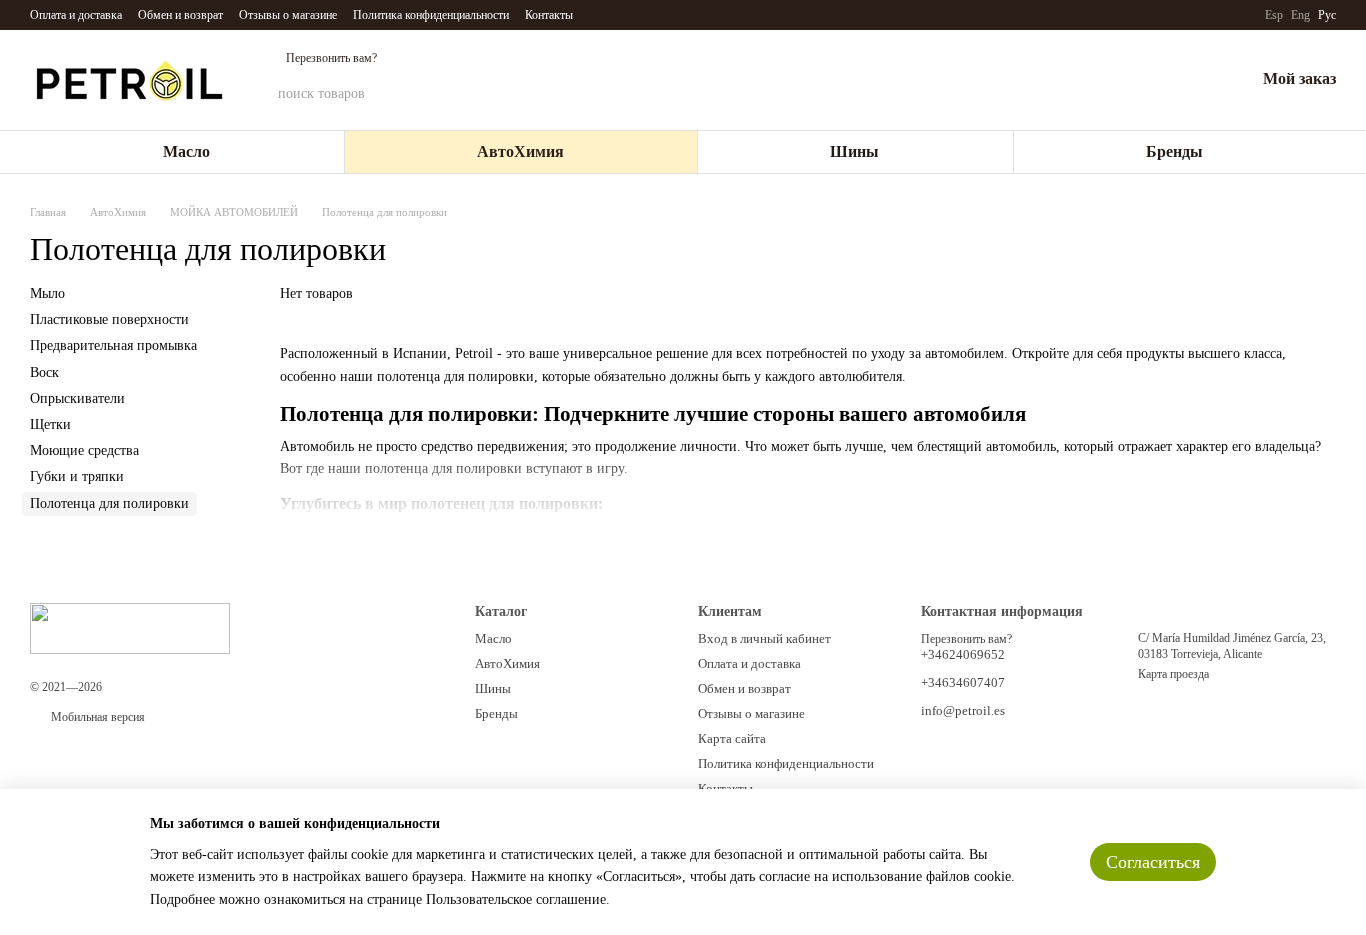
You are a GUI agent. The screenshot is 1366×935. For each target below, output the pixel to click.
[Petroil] (130, 627)
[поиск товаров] (1019, 94)
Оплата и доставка (76, 15)
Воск (44, 372)
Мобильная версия (96, 717)
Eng (1300, 15)
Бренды (1174, 151)
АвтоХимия (520, 151)
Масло (186, 151)
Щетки (50, 424)
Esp (1274, 15)
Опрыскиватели (77, 398)
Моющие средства (84, 450)
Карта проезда (1173, 674)
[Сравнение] (1135, 80)
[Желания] (1187, 80)
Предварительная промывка (113, 346)
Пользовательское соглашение (516, 899)
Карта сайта (732, 738)
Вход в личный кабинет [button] (764, 638)
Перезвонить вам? (331, 58)
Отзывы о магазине (288, 15)
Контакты (549, 15)
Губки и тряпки (77, 476)
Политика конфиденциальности (431, 15)
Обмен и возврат (180, 15)
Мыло (47, 293)
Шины (854, 151)
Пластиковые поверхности (109, 319)
